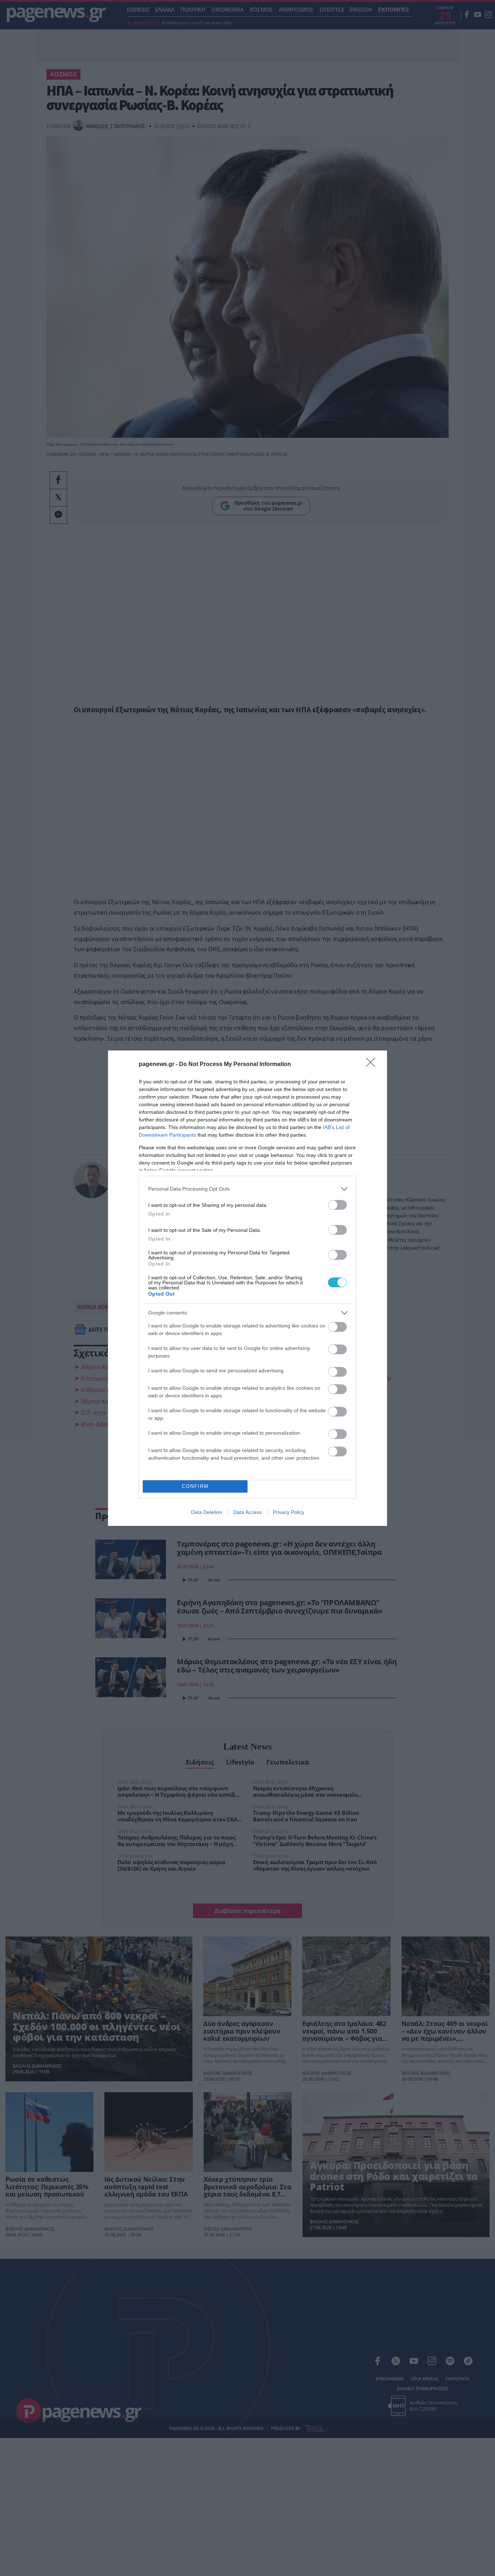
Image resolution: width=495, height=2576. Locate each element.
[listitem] (247, 1189)
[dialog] (247, 1288)
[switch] (337, 1205)
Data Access (247, 1512)
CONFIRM (195, 1486)
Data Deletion (207, 1512)
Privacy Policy (289, 1512)
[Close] (373, 1065)
